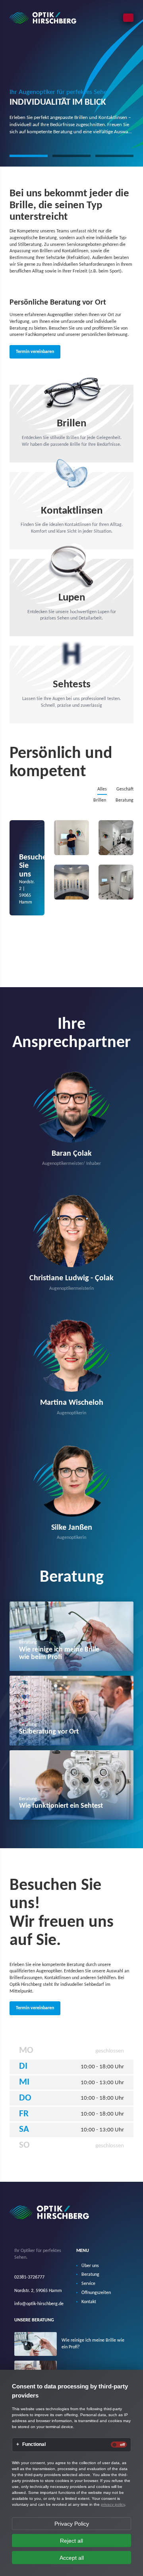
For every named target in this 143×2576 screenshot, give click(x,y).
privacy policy (113, 2504)
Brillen (100, 800)
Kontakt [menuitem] (89, 2302)
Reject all (71, 2541)
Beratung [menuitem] (90, 2275)
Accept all (72, 2558)
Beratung (125, 800)
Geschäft (125, 789)
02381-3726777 (29, 2277)
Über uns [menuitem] (90, 2266)
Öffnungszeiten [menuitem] (96, 2293)
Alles (102, 789)
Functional (34, 2445)
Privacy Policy (72, 2524)
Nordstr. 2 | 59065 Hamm (32, 879)
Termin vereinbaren (35, 352)
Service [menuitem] (88, 2284)
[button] (29, 156)
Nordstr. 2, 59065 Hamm (38, 2291)
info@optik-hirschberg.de (39, 2304)
